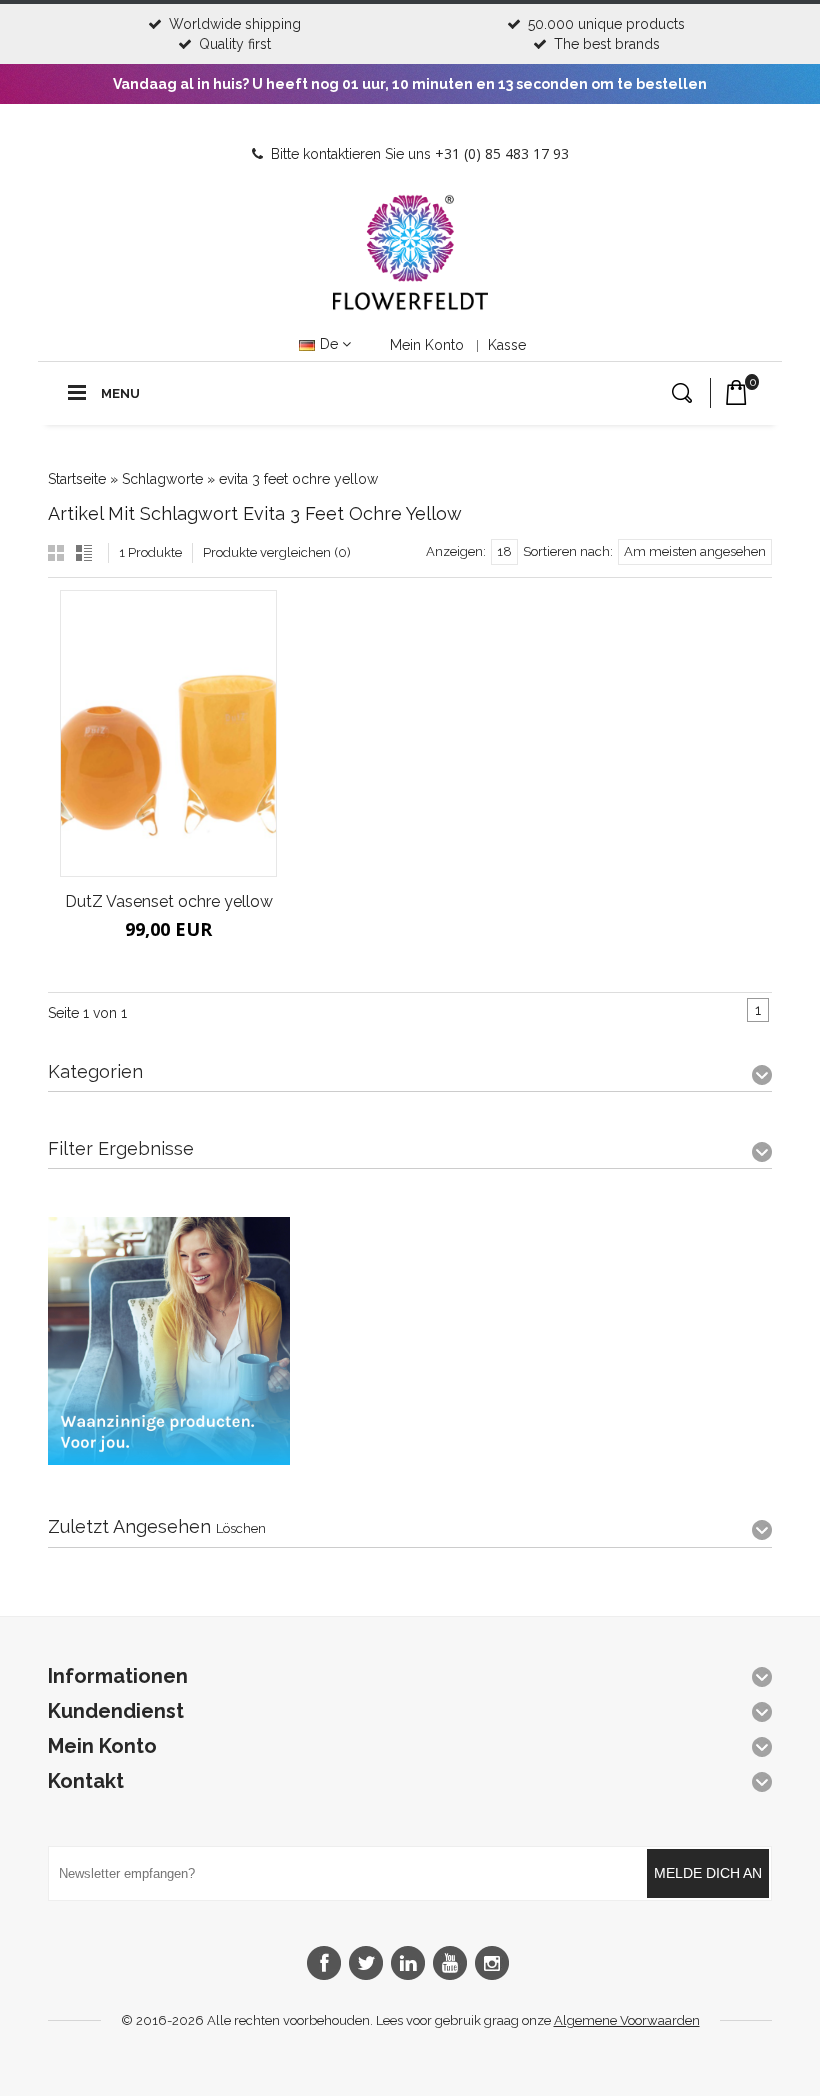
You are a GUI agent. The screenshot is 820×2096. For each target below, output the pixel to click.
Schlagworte (162, 479)
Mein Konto (427, 345)
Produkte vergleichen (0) (277, 552)
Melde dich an (708, 1873)
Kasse (507, 345)
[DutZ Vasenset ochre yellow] (168, 733)
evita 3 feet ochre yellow (298, 479)
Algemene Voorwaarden (627, 2020)
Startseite (77, 479)
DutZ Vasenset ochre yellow (169, 901)
